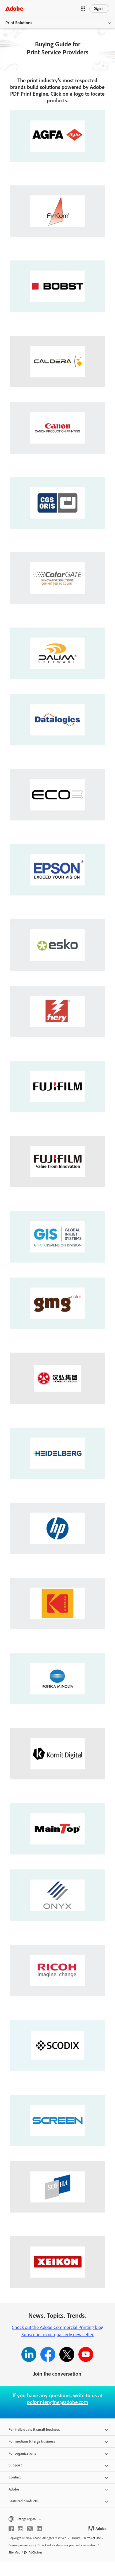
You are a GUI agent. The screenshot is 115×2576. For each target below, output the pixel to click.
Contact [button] (15, 2477)
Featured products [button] (23, 2501)
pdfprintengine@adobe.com (58, 2402)
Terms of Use (92, 2538)
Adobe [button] (14, 2489)
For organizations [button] (22, 2453)
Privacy (75, 2538)
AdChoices (35, 2552)
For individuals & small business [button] (34, 2430)
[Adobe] (14, 8)
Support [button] (15, 2465)
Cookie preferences (21, 2545)
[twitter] (30, 2529)
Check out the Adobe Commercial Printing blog (57, 2327)
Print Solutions (19, 23)
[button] (83, 9)
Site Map (14, 2552)
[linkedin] (39, 2529)
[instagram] (21, 2529)
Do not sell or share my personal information (67, 2545)
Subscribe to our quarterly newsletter (57, 2335)
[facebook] (11, 2529)
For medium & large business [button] (32, 2441)
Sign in (99, 8)
